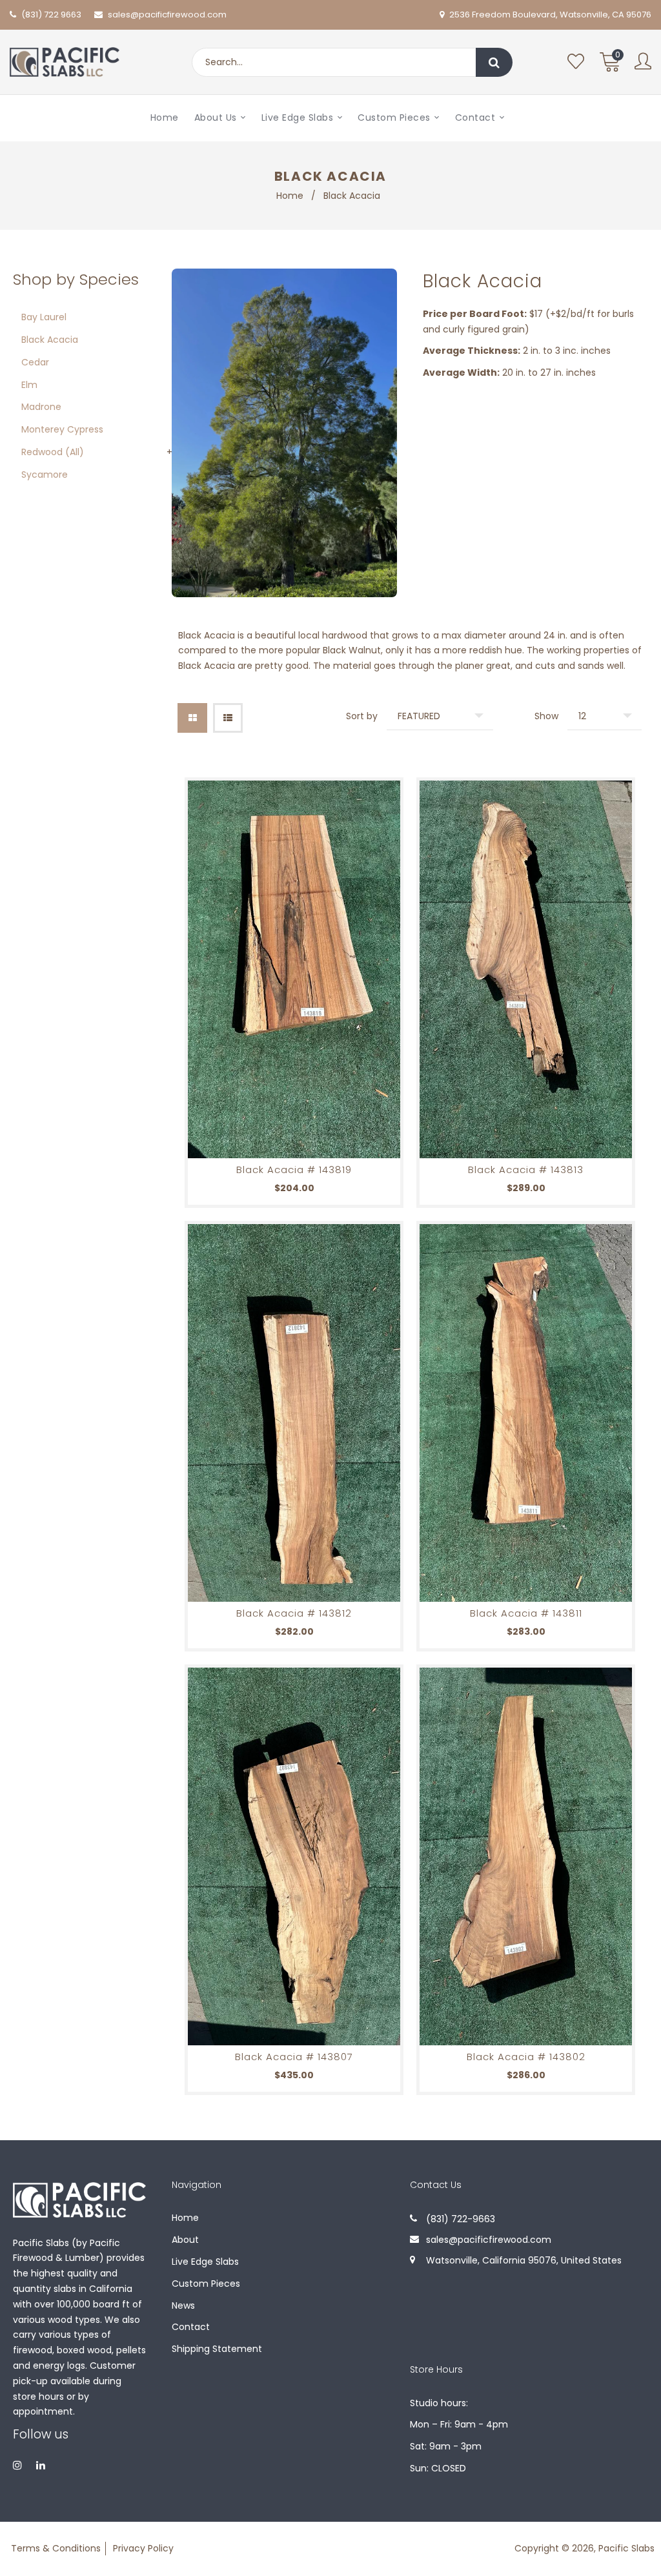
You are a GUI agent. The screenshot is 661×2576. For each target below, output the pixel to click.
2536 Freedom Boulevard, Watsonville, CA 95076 (549, 15)
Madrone (41, 407)
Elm (29, 385)
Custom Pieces (206, 2284)
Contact (191, 2327)
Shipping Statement (217, 2349)
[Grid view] (192, 718)
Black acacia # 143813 (526, 1170)
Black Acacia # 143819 (294, 1170)
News (183, 2305)
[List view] (228, 718)
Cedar (35, 362)
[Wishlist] (576, 62)
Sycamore (45, 475)
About (185, 2240)
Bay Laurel (44, 317)
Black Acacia (50, 340)
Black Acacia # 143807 (294, 2057)
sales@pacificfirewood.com (167, 15)
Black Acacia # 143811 (526, 1613)
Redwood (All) (53, 452)
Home (290, 196)
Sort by (362, 716)
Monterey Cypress (62, 429)
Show (546, 716)
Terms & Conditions (56, 2548)
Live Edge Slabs (205, 2262)
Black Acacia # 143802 (526, 2057)
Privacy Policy (143, 2548)
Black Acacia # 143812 (294, 1613)
